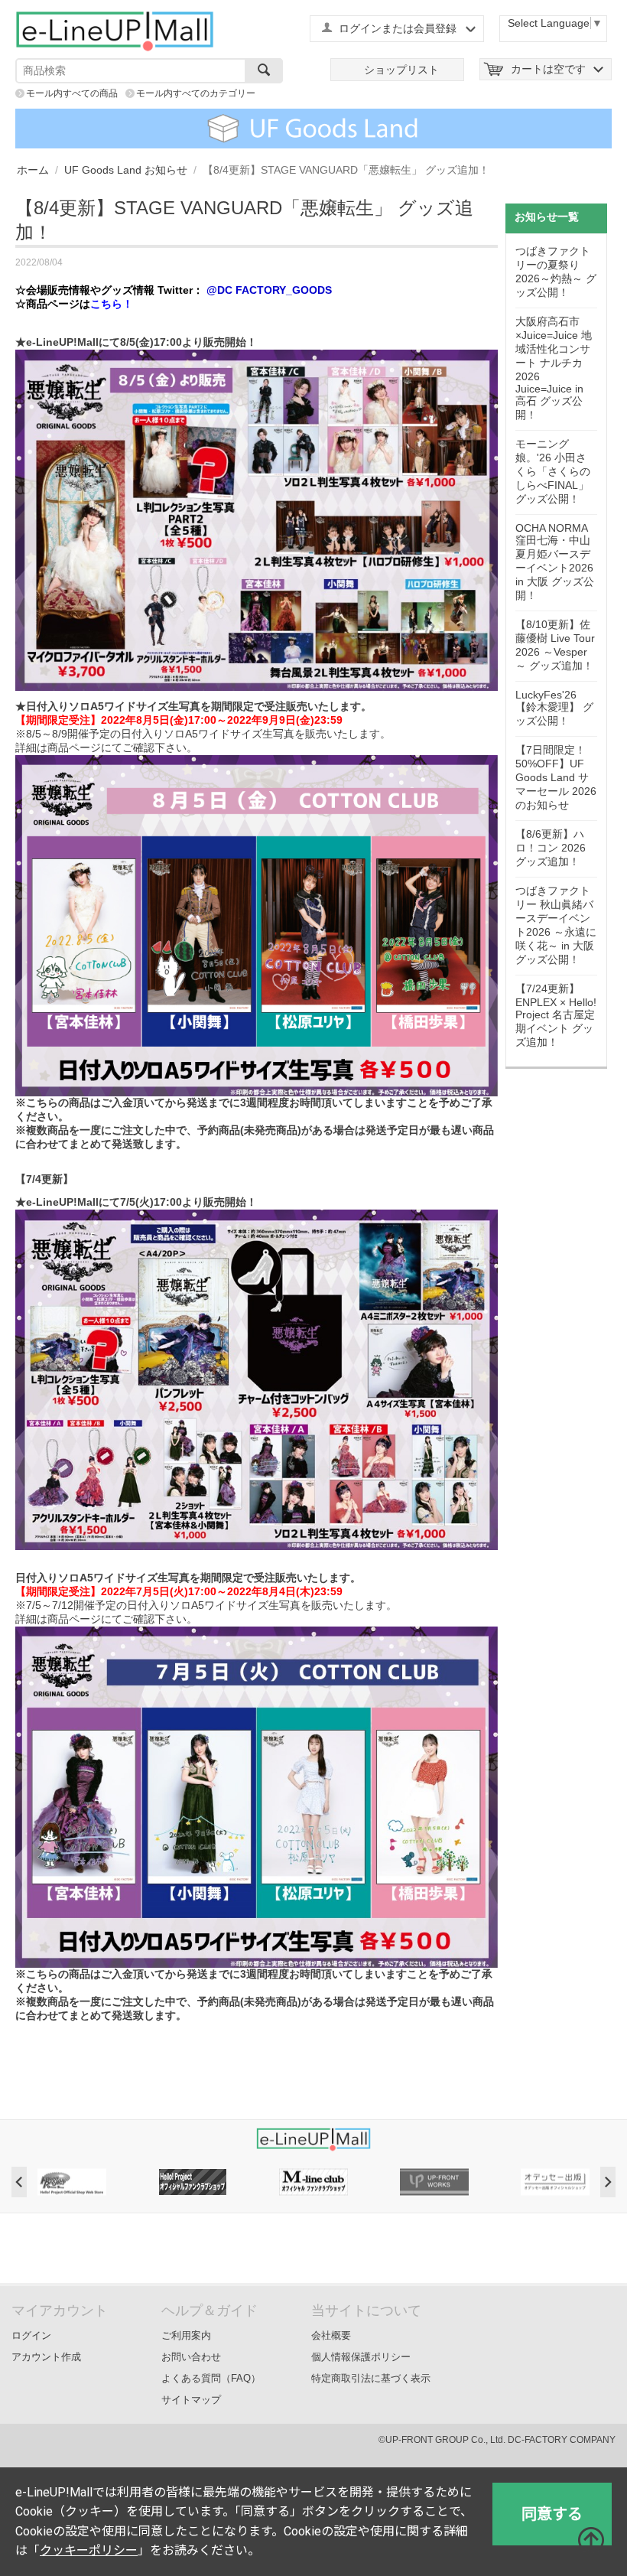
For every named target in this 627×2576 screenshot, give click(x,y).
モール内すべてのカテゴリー (196, 93)
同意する (552, 2514)
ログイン (31, 2335)
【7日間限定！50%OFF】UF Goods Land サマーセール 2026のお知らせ (556, 777)
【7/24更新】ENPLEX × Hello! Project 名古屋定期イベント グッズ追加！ (556, 1015)
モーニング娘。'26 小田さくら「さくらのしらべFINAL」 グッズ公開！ (553, 471)
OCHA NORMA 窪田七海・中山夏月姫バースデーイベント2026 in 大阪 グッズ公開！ (555, 562)
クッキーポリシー (89, 2550)
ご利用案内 (186, 2335)
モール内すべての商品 (72, 93)
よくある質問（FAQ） (211, 2378)
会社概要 (331, 2335)
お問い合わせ (191, 2357)
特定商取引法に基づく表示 (371, 2378)
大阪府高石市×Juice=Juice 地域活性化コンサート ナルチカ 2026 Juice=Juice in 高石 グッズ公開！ (554, 368)
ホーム (33, 170)
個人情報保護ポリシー (361, 2357)
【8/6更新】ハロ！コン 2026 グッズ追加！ (551, 848)
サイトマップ (191, 2400)
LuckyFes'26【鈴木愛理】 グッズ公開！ (554, 708)
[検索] (264, 71)
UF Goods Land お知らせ (126, 170)
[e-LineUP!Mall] (115, 31)
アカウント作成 (46, 2357)
